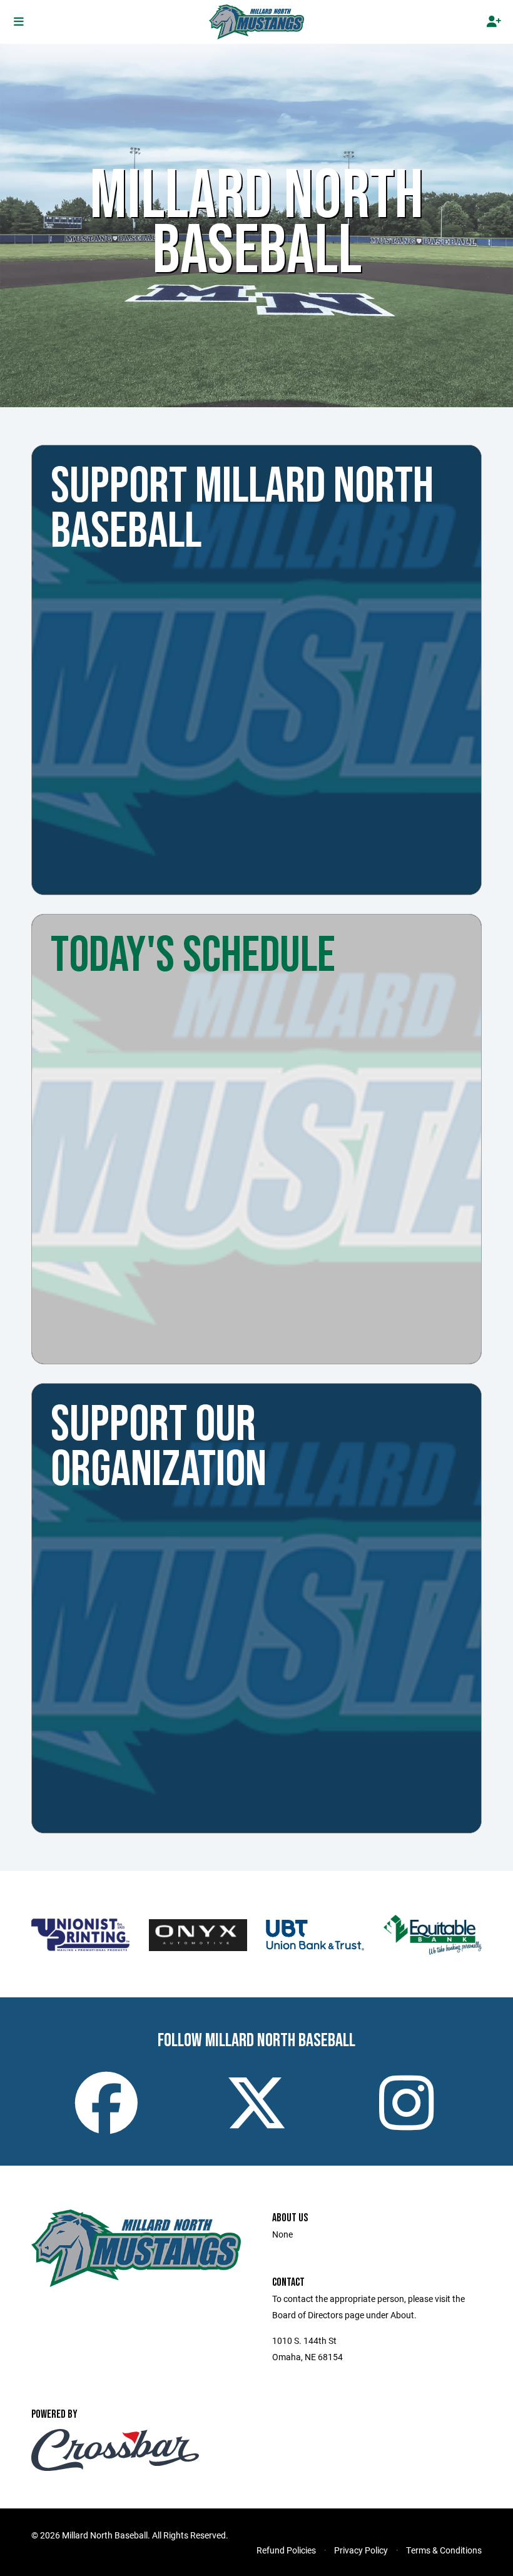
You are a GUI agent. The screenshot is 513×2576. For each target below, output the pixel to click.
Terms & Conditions (444, 2550)
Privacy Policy (361, 2550)
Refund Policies (286, 2550)
